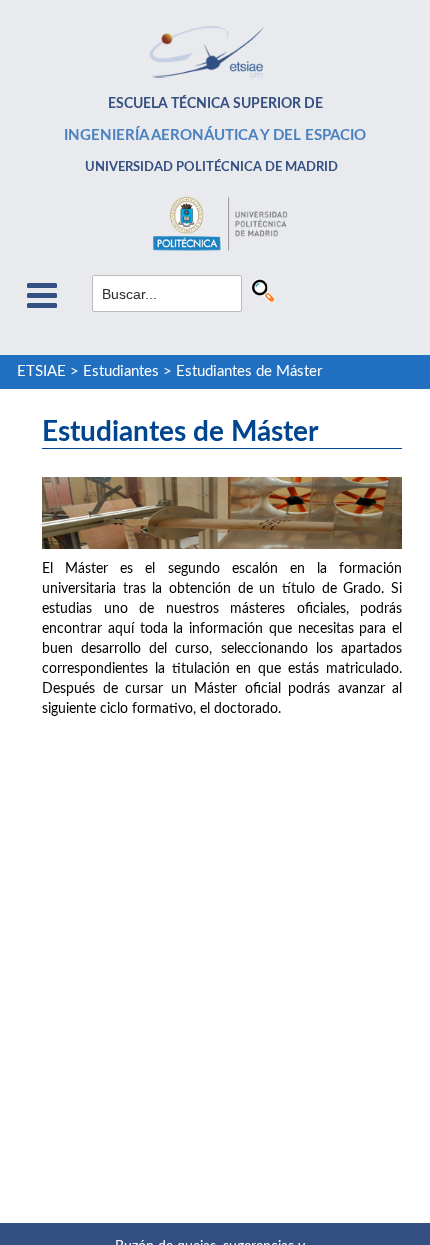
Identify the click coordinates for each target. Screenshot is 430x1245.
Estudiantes (121, 371)
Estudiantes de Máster (249, 371)
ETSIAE (41, 371)
